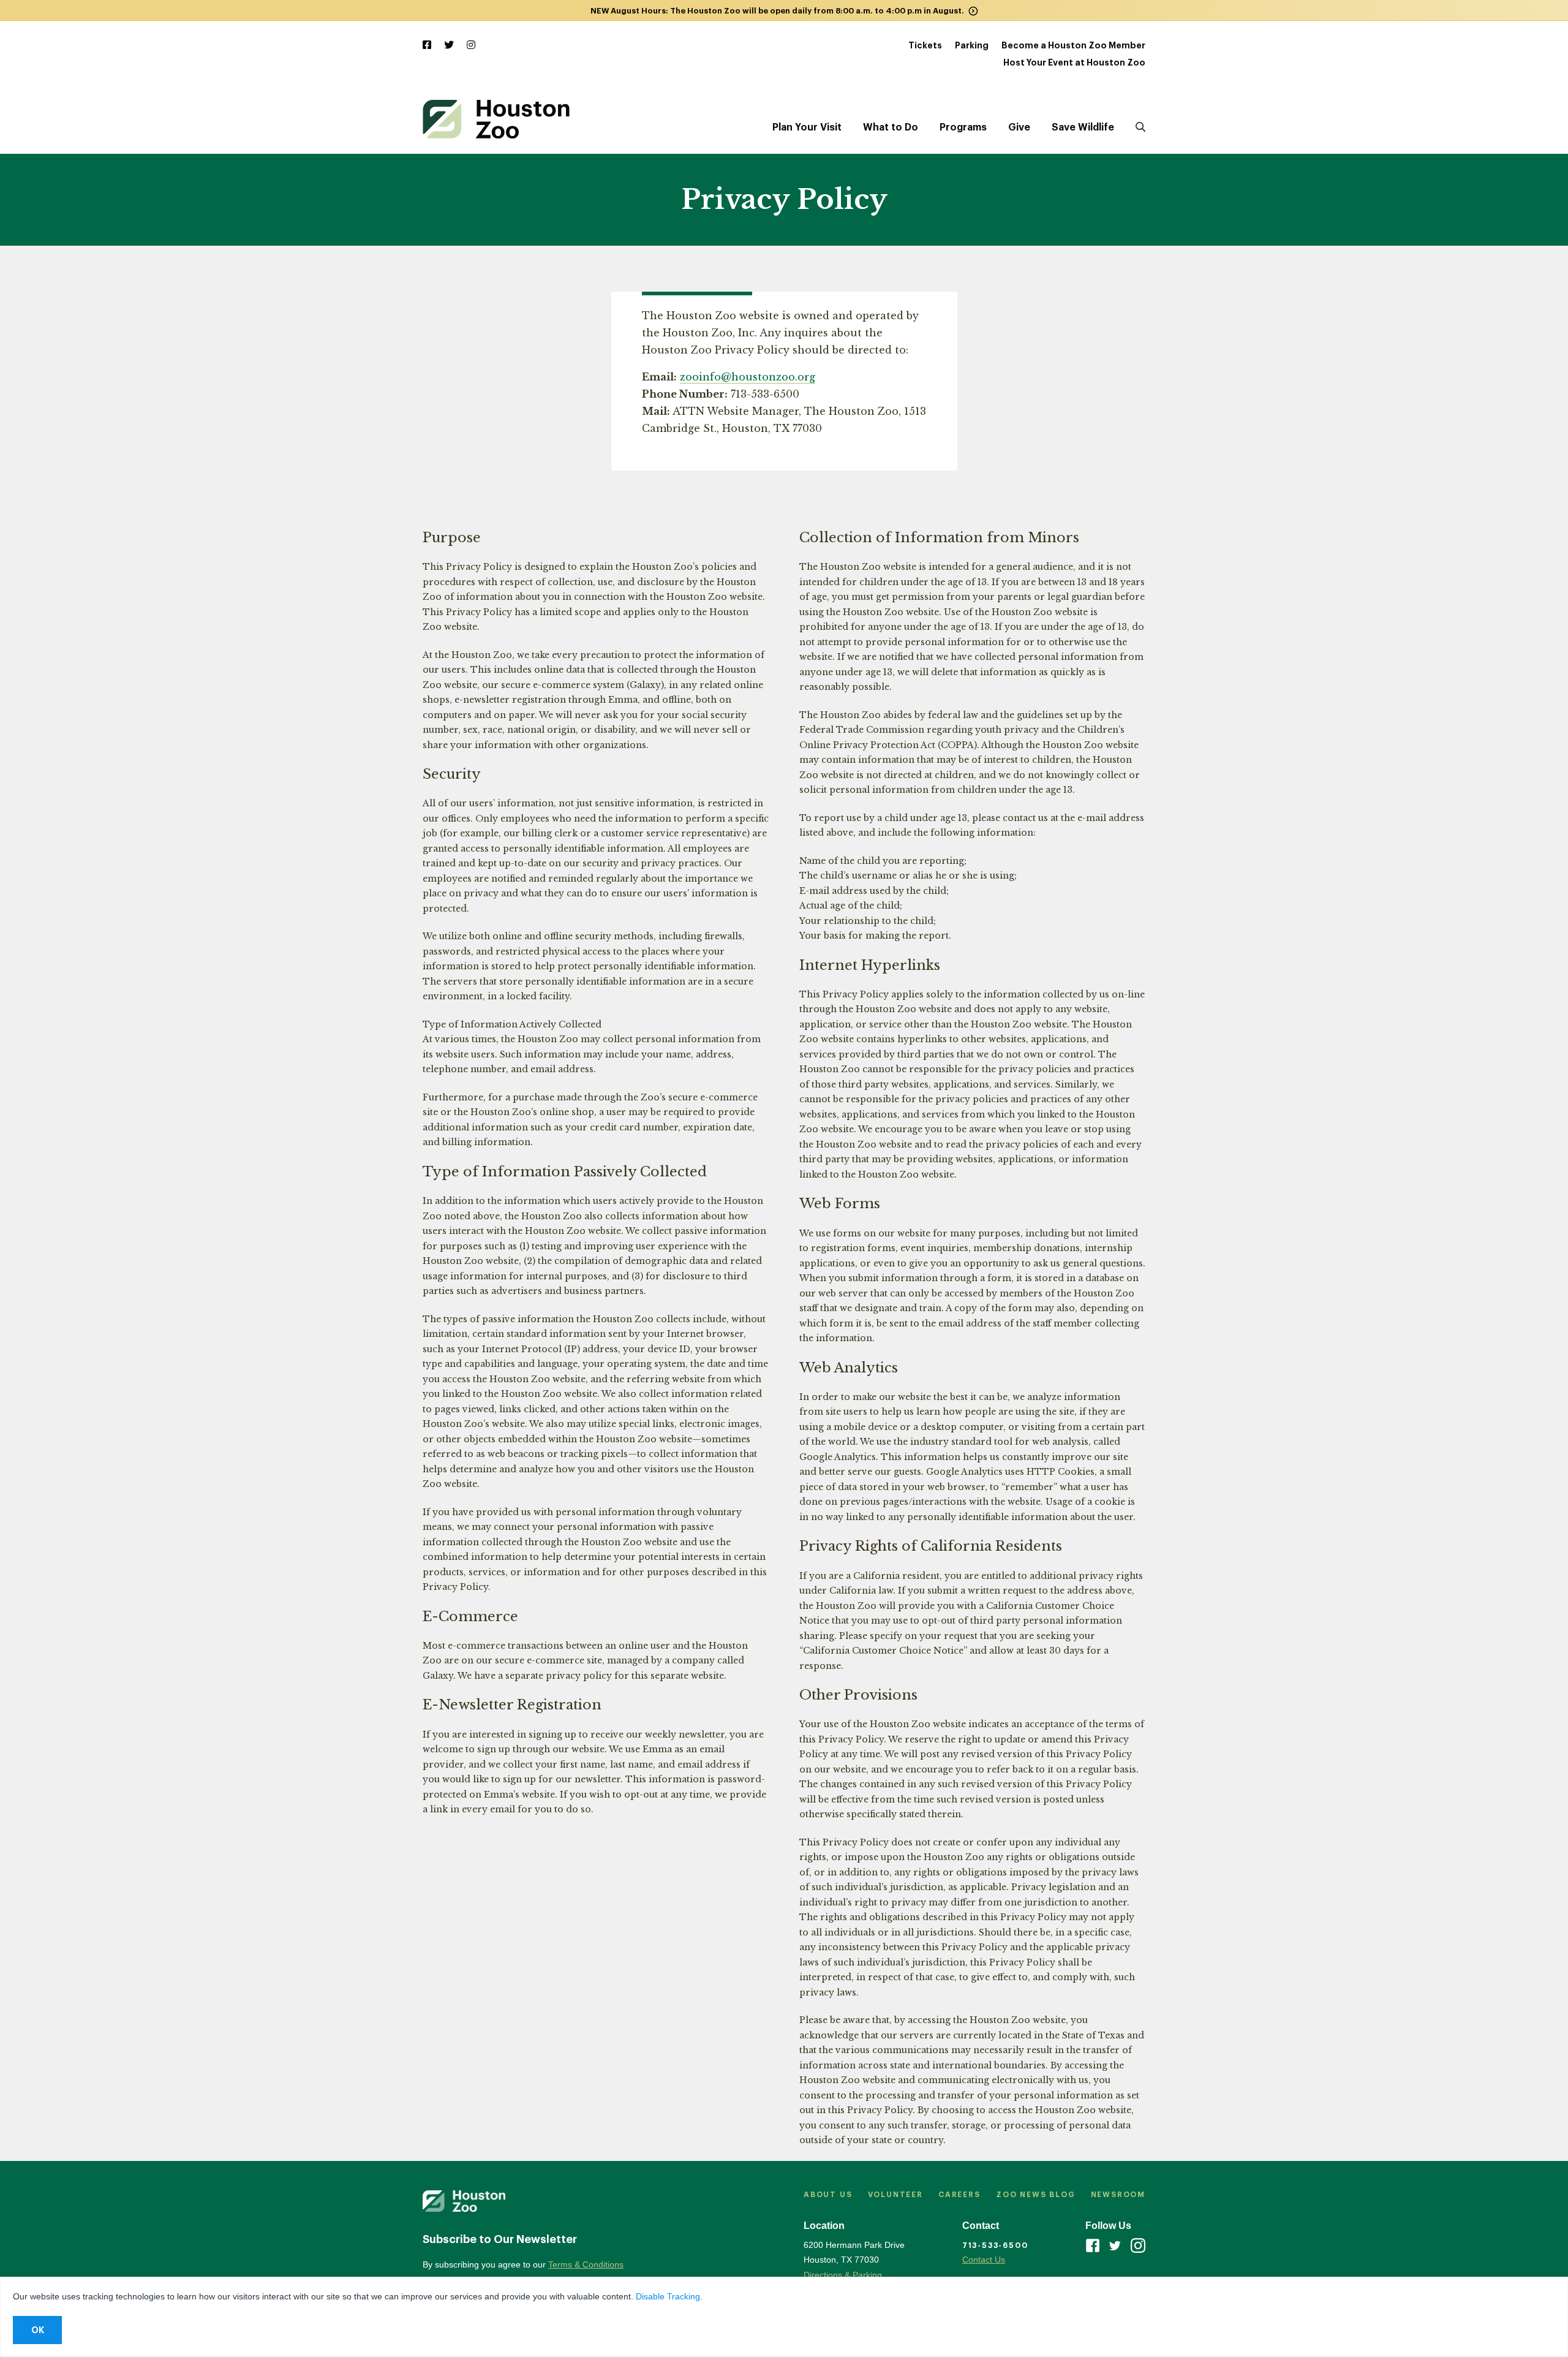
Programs (963, 127)
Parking (972, 45)
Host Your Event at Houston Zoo (1074, 62)
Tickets (925, 45)
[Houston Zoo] (496, 119)
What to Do (891, 127)
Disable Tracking (668, 2296)
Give (1019, 127)
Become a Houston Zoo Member (1073, 45)
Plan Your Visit (807, 127)
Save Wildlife (1083, 127)
